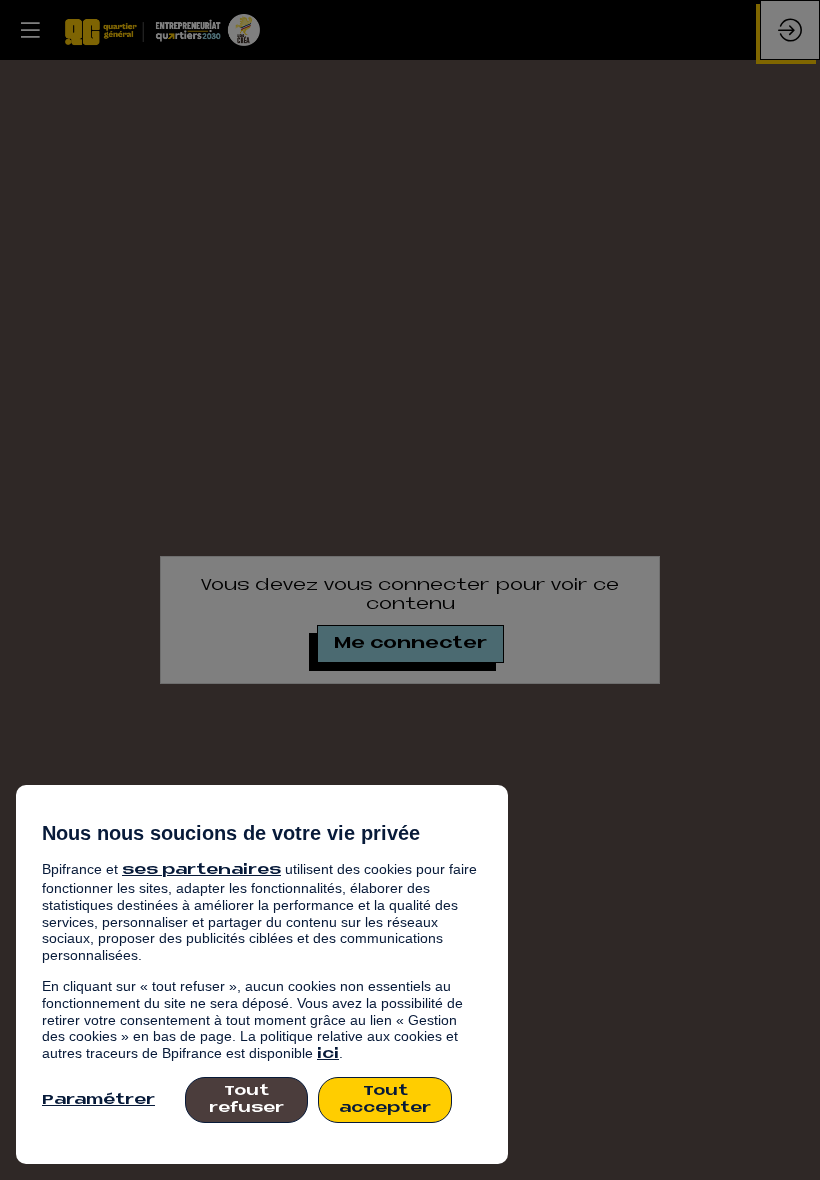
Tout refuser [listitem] (246, 1100)
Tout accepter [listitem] (385, 1100)
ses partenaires (201, 870)
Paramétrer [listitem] (98, 1100)
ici (328, 1054)
